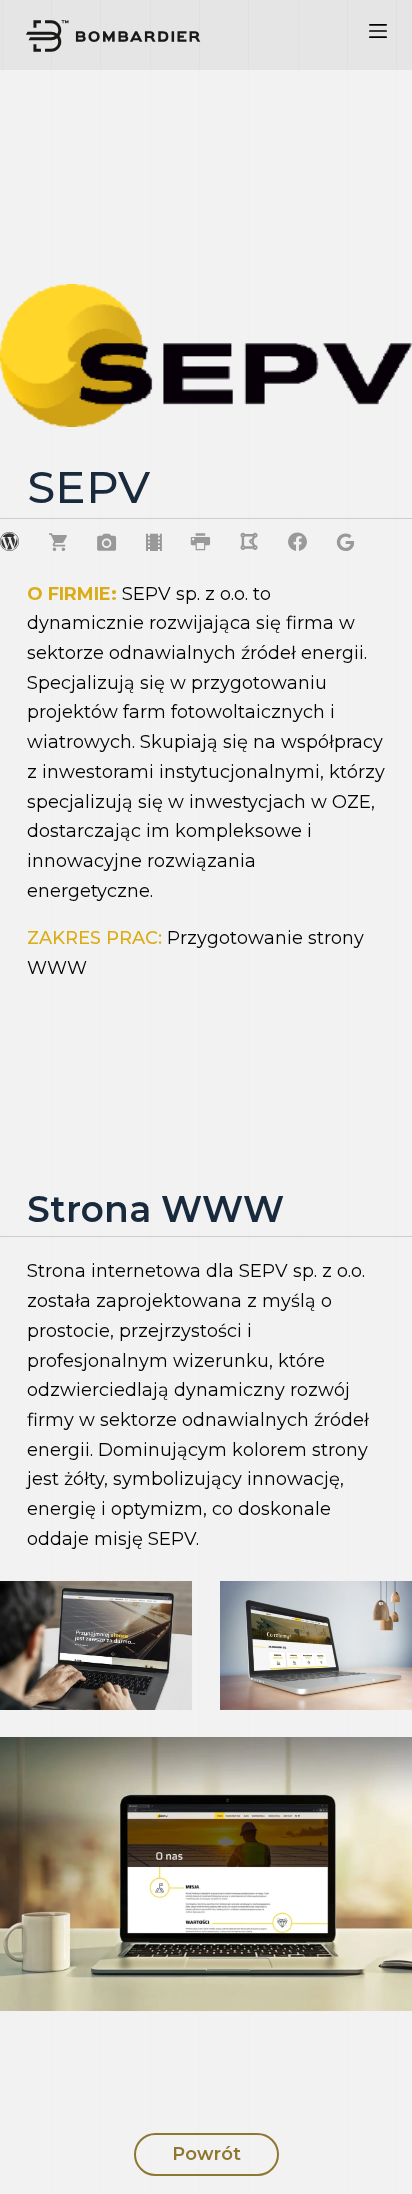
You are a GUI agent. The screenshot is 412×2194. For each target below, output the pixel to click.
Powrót (206, 2154)
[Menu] (378, 35)
